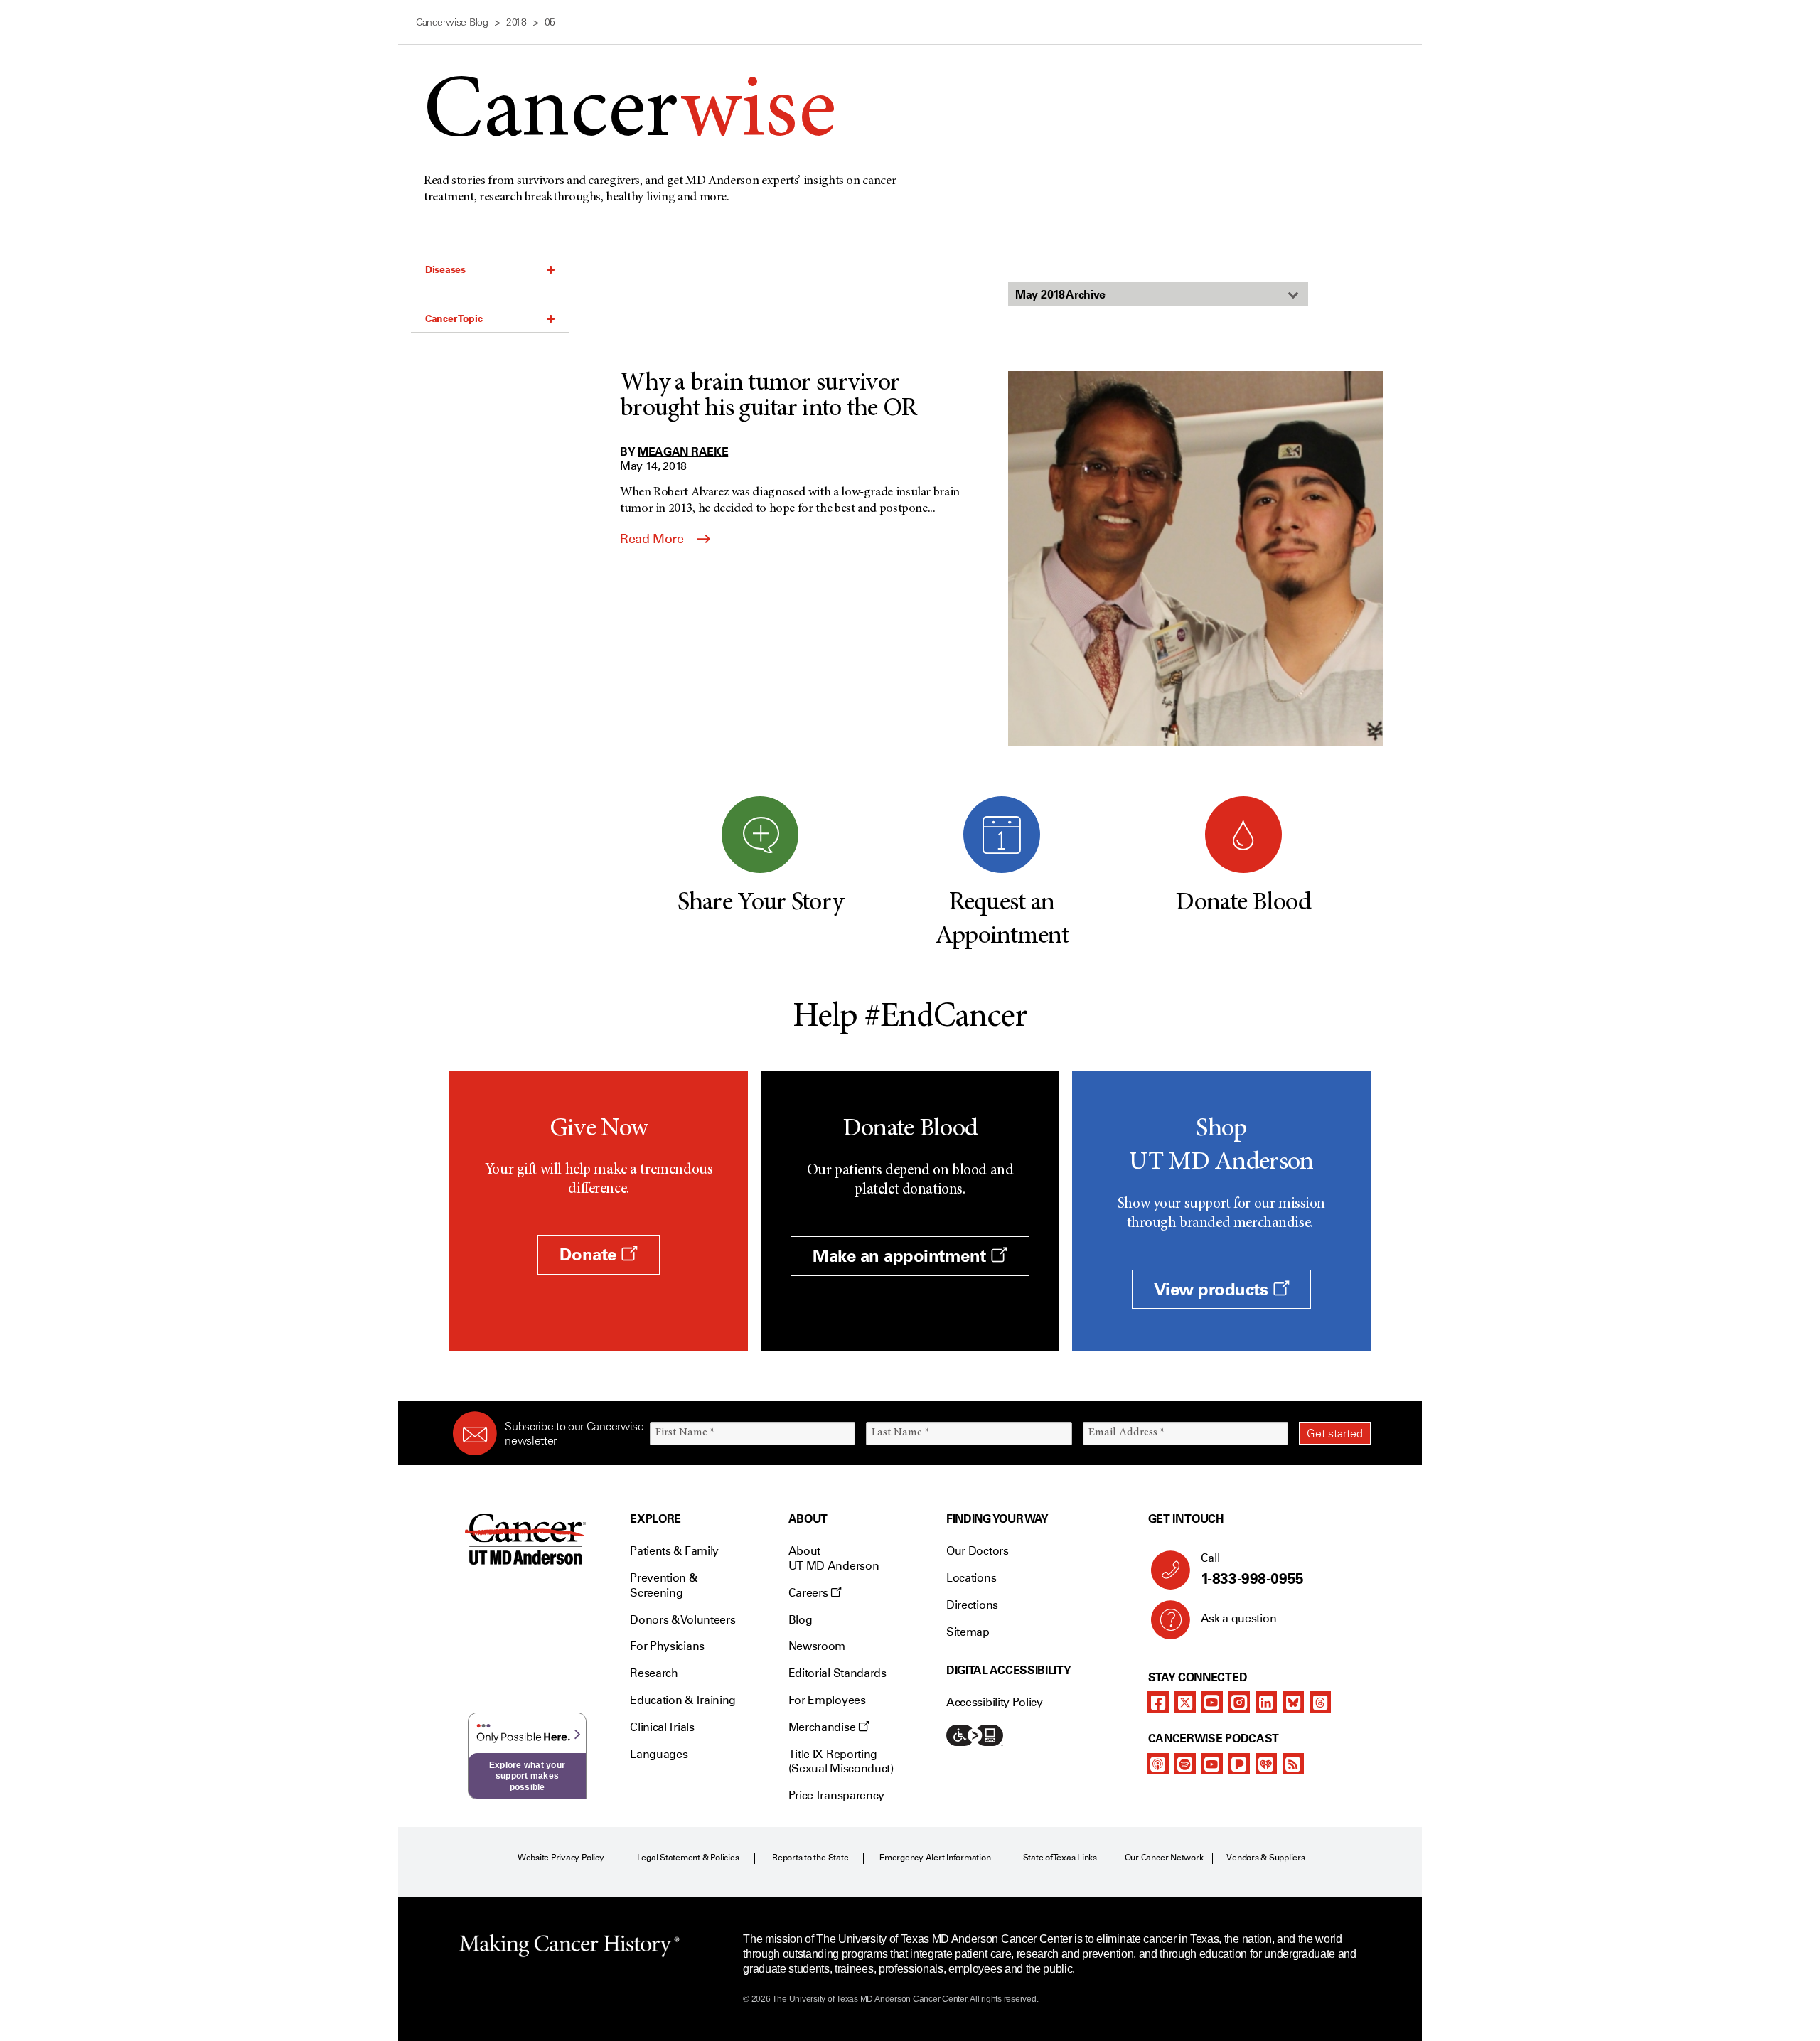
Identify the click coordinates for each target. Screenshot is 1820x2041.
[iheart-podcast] (1266, 1764)
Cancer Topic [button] (454, 318)
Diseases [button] (445, 269)
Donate (590, 1254)
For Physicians (667, 1646)
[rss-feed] (1293, 1764)
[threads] (1320, 1702)
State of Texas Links (1060, 1858)
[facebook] (1158, 1702)
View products (1213, 1289)
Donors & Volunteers (682, 1620)
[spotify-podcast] (1185, 1764)
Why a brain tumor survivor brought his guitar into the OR (768, 397)
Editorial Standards (837, 1673)
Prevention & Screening (663, 1585)
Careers (809, 1593)
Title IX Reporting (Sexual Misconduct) (841, 1762)
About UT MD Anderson (834, 1558)
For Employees (827, 1700)
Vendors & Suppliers (1265, 1858)
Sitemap (968, 1632)
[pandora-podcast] (1239, 1764)
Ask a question (1239, 1618)
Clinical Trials (662, 1727)
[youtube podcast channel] (1212, 1764)
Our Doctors (977, 1551)
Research (654, 1673)
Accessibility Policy (995, 1702)
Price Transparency (836, 1795)
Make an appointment (901, 1256)
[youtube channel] (1212, 1702)
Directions (972, 1605)
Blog (801, 1620)
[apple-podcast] (1158, 1764)
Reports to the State (810, 1858)
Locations (971, 1578)
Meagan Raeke (683, 451)
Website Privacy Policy (561, 1858)
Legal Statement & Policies (688, 1858)
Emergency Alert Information (935, 1858)
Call (1252, 1569)
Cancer (630, 115)
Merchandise (823, 1727)
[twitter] (1185, 1702)
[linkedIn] (1266, 1702)
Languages (659, 1754)
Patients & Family (674, 1551)
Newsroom (817, 1646)
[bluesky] (1293, 1702)
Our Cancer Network (1164, 1858)
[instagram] (1239, 1702)
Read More (653, 539)
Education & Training (683, 1700)
